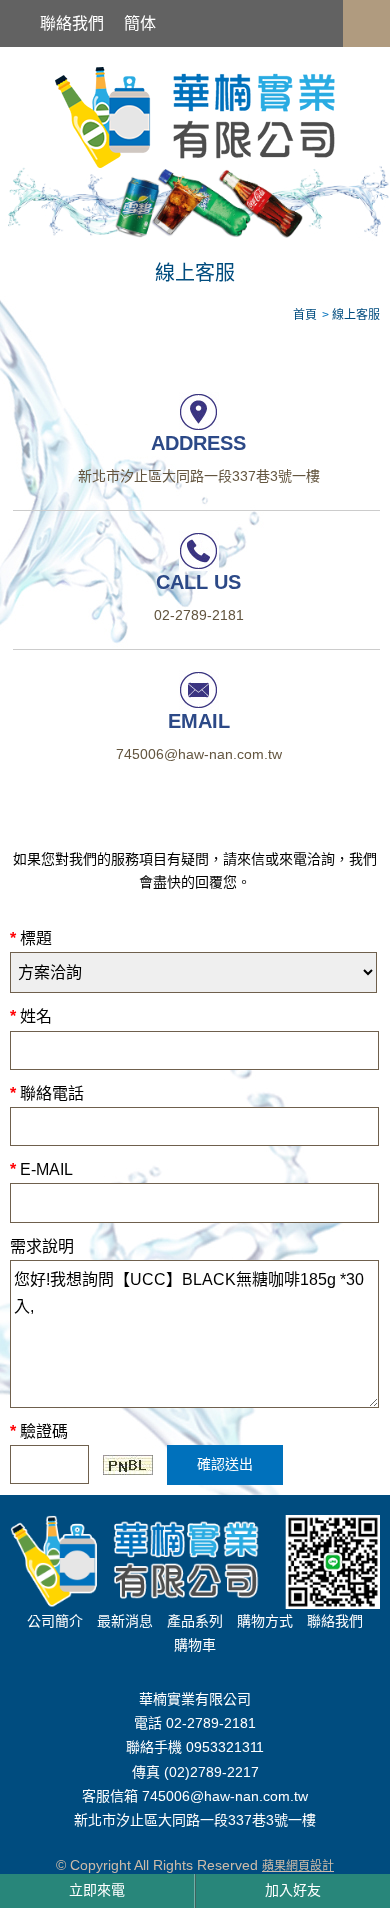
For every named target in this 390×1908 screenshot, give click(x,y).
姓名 (31, 1016)
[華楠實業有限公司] (195, 116)
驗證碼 (39, 1431)
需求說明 (42, 1246)
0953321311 (225, 1748)
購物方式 (265, 1621)
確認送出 (225, 1464)
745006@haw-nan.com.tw (199, 755)
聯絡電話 (47, 1093)
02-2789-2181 (199, 616)
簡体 (140, 23)
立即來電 (97, 1890)
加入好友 (293, 1890)
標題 (31, 938)
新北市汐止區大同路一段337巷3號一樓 (199, 477)
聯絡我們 (72, 23)
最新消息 (125, 1621)
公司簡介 (55, 1621)
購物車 (195, 1645)
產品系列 (195, 1621)
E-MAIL (41, 1169)
